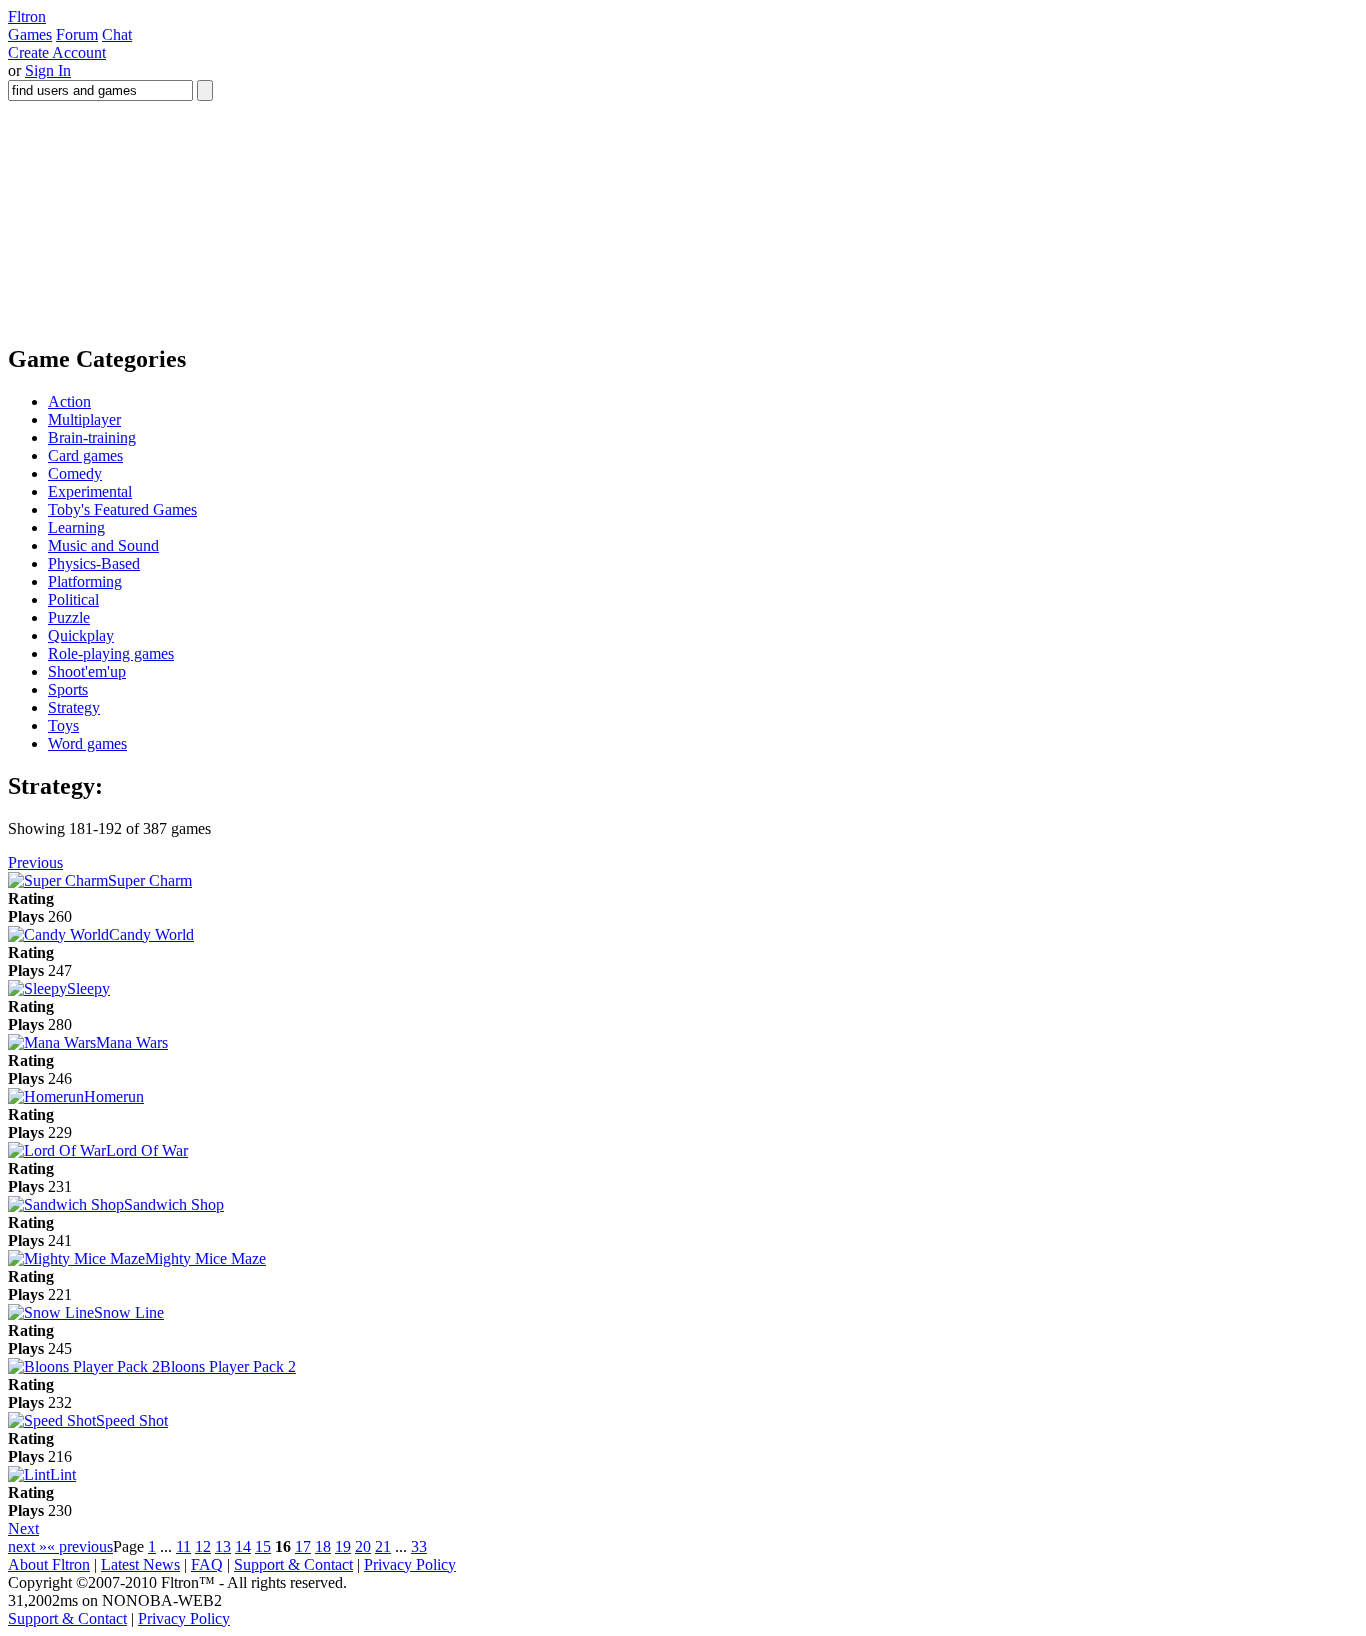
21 (383, 1546)
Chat (117, 34)
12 (203, 1546)
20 (363, 1546)
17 (303, 1546)
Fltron (27, 16)
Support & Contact (293, 1564)
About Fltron (49, 1564)
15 (263, 1546)
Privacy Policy (410, 1564)
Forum (77, 34)
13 (223, 1546)
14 (243, 1546)
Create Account (57, 52)
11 (183, 1546)
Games (30, 34)
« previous (80, 1546)
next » (27, 1546)
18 (323, 1546)
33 (419, 1546)
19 (343, 1546)
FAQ (207, 1564)
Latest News (140, 1564)
